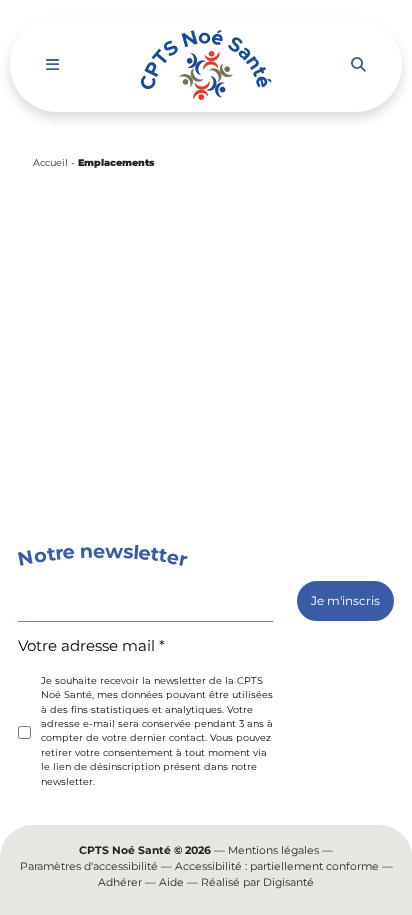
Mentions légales (273, 850)
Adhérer (120, 882)
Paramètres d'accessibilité (89, 866)
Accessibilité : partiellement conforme (277, 866)
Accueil (50, 162)
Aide (171, 882)
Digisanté (288, 882)
